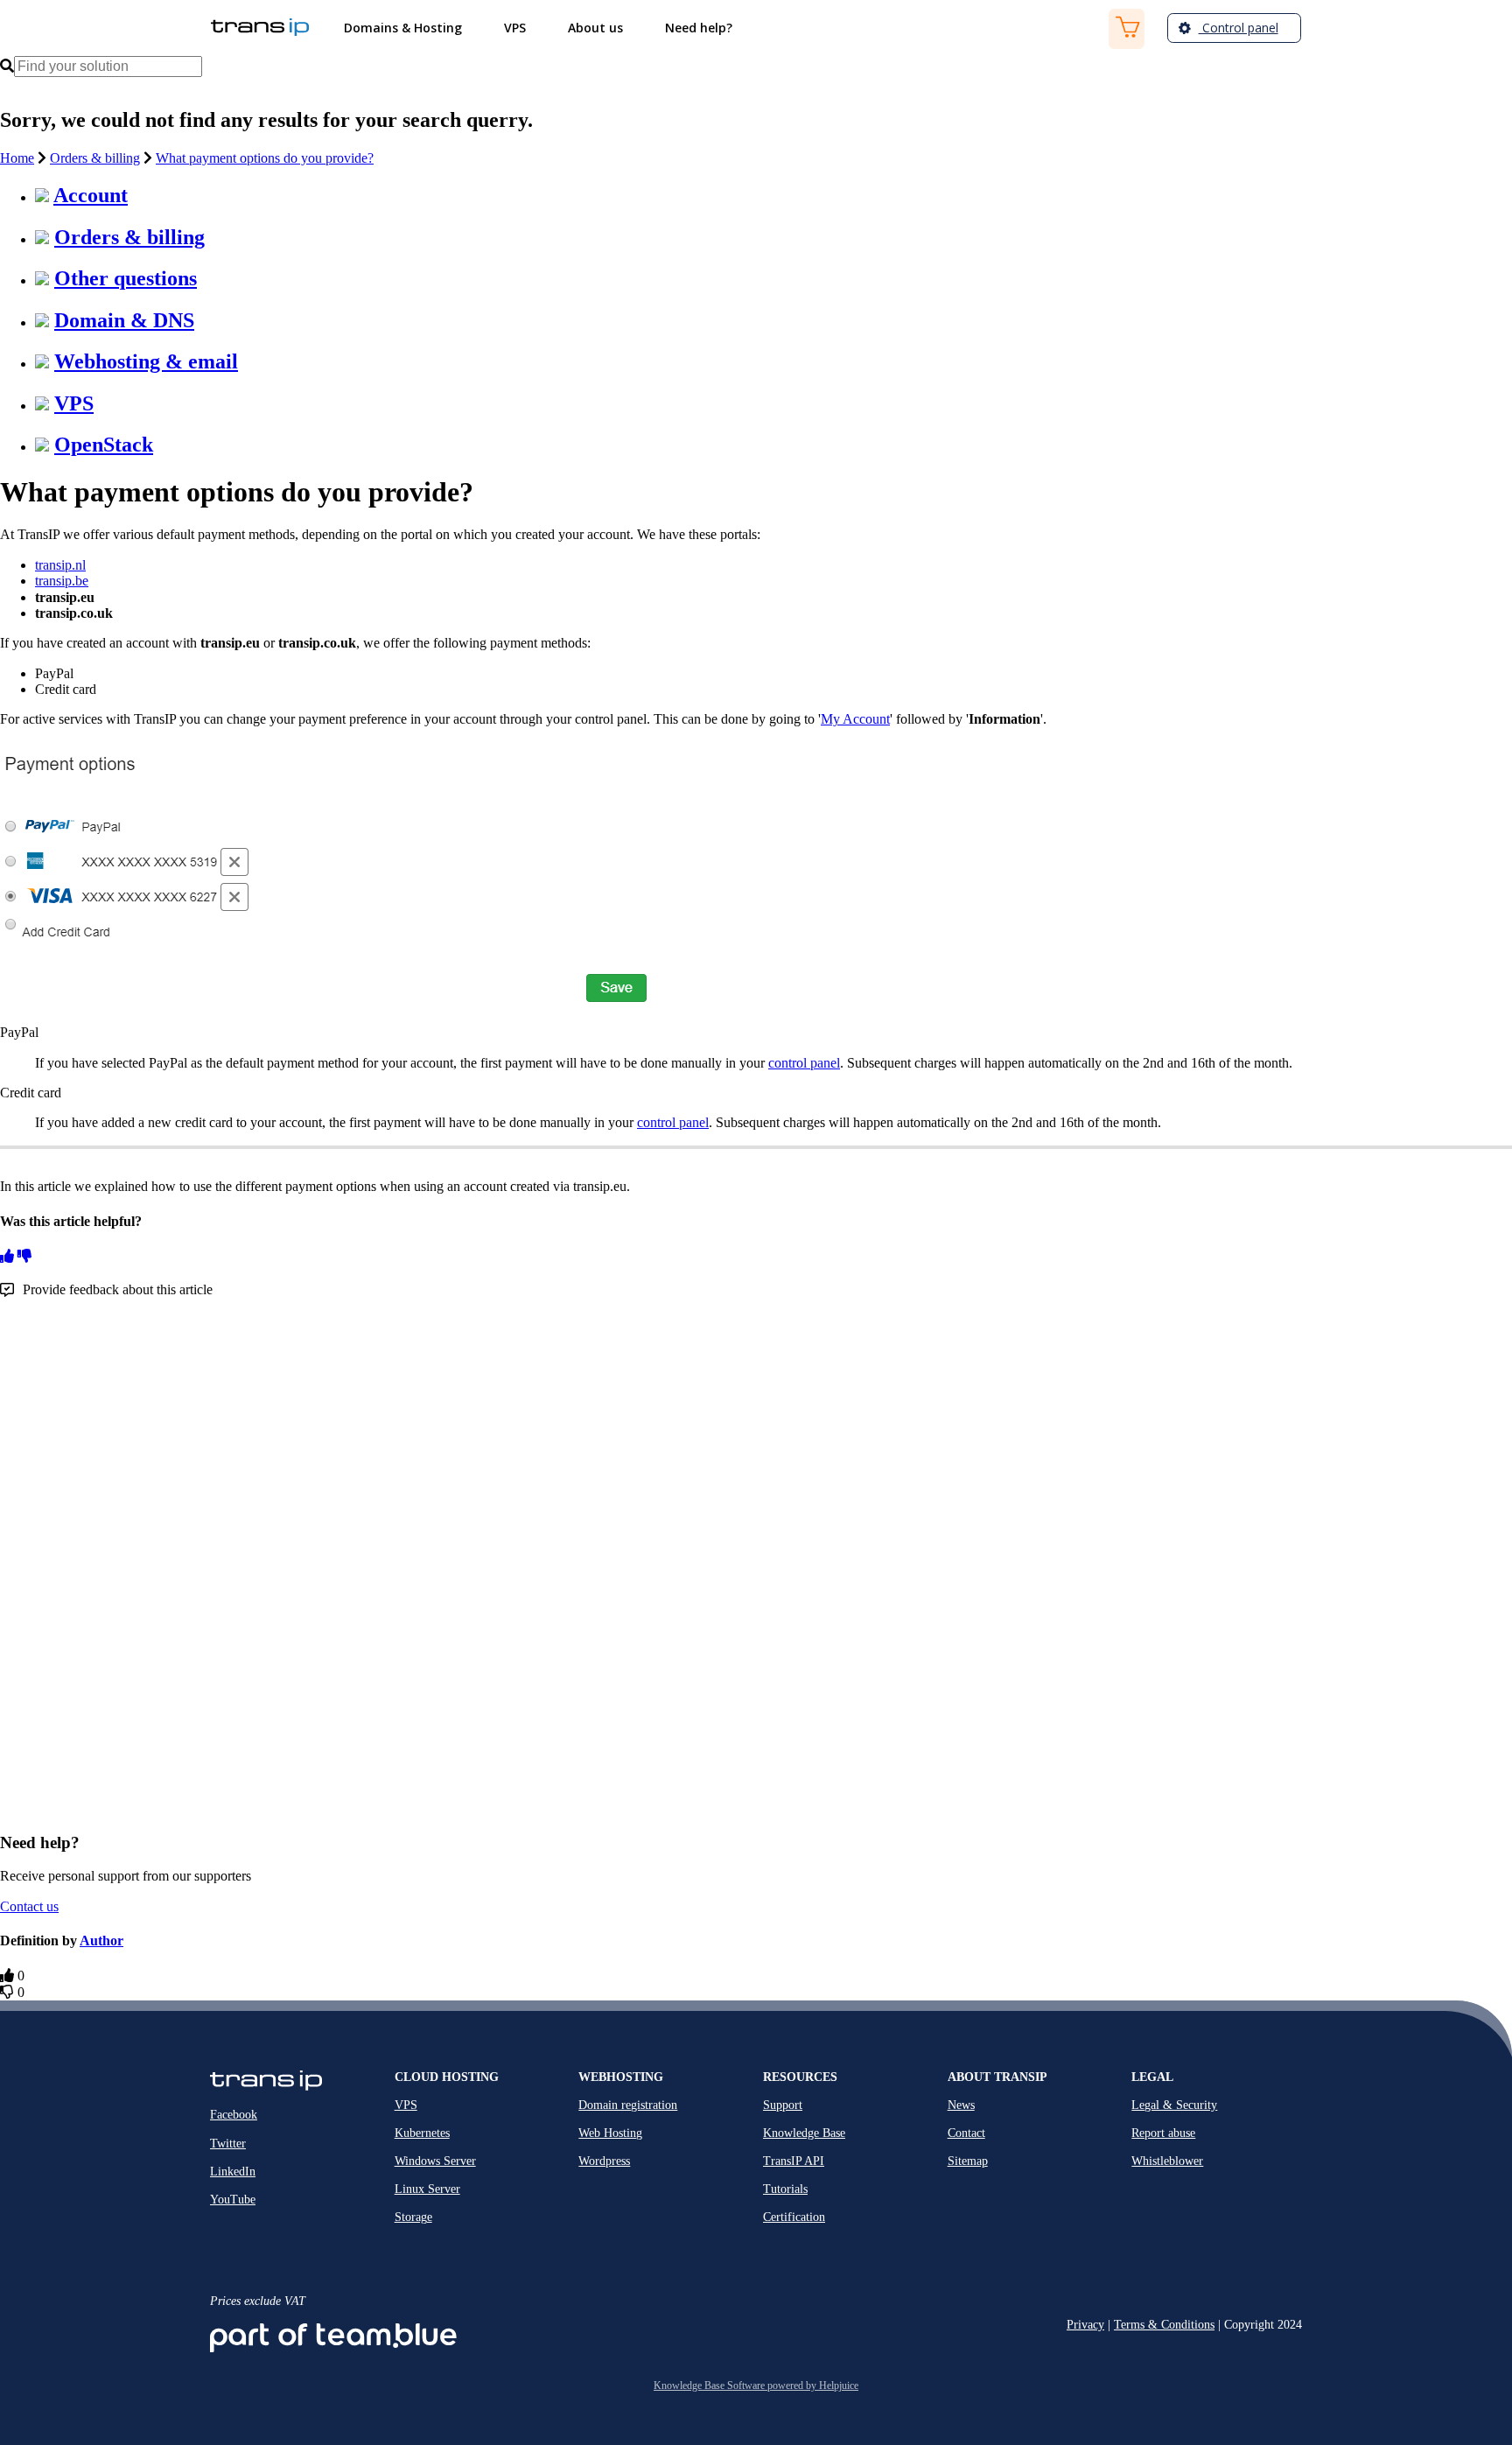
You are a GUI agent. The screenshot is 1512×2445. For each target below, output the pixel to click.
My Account (855, 719)
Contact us (29, 1906)
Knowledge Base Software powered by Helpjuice (756, 2385)
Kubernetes (422, 2133)
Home (17, 158)
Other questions (126, 278)
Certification (794, 2217)
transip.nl (60, 565)
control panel (804, 1063)
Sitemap (968, 2161)
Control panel (1239, 28)
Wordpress (604, 2161)
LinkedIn (233, 2172)
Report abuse (1163, 2133)
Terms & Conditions (1164, 2325)
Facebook (234, 2115)
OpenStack (104, 445)
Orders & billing (95, 158)
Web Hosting (610, 2133)
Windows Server (435, 2161)
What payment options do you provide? (265, 158)
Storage (413, 2217)
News (961, 2105)
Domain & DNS (124, 320)
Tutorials (785, 2189)
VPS (74, 403)
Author (101, 1941)
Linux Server (427, 2189)
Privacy (1085, 2325)
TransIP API (794, 2161)
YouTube (233, 2200)
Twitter (228, 2144)
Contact (966, 2133)
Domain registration (628, 2105)
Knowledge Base (804, 2133)
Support (783, 2105)
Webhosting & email (146, 361)
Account (91, 195)
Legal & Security (1174, 2105)
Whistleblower (1167, 2161)
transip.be (62, 581)
